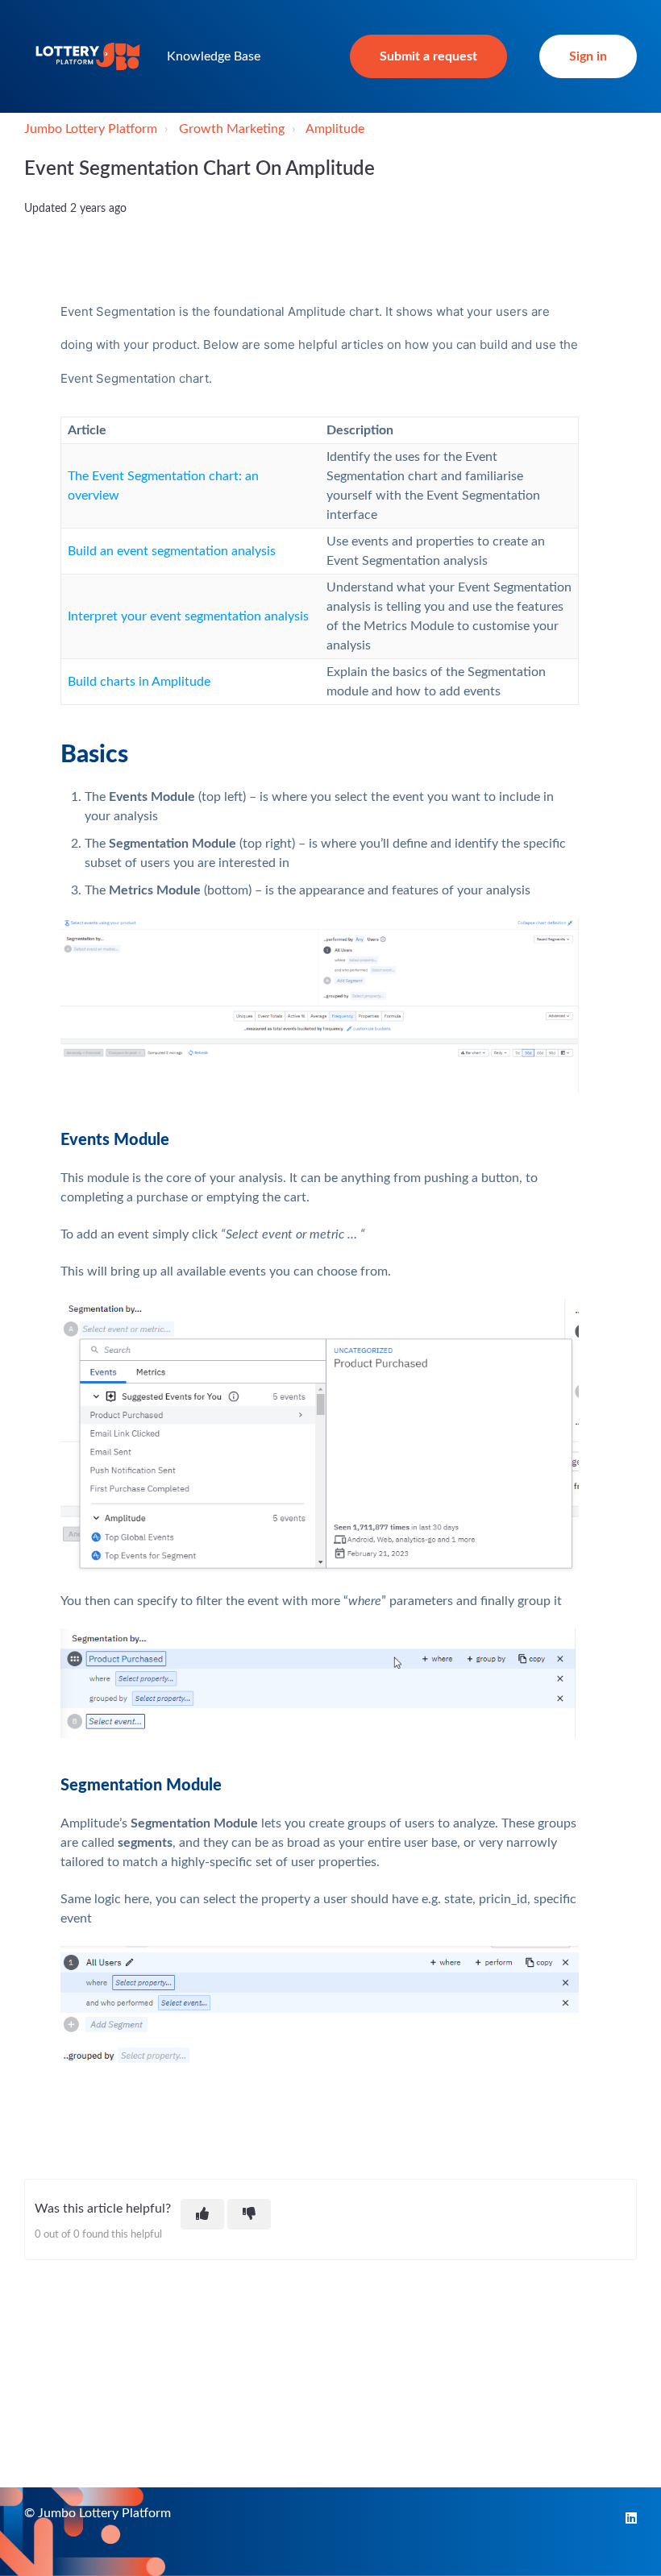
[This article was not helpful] (249, 2214)
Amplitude (335, 129)
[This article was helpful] (202, 2214)
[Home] (88, 56)
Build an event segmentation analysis (172, 551)
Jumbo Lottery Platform (91, 129)
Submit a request (428, 56)
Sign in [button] (588, 56)
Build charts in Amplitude (139, 682)
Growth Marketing (232, 129)
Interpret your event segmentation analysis (188, 616)
